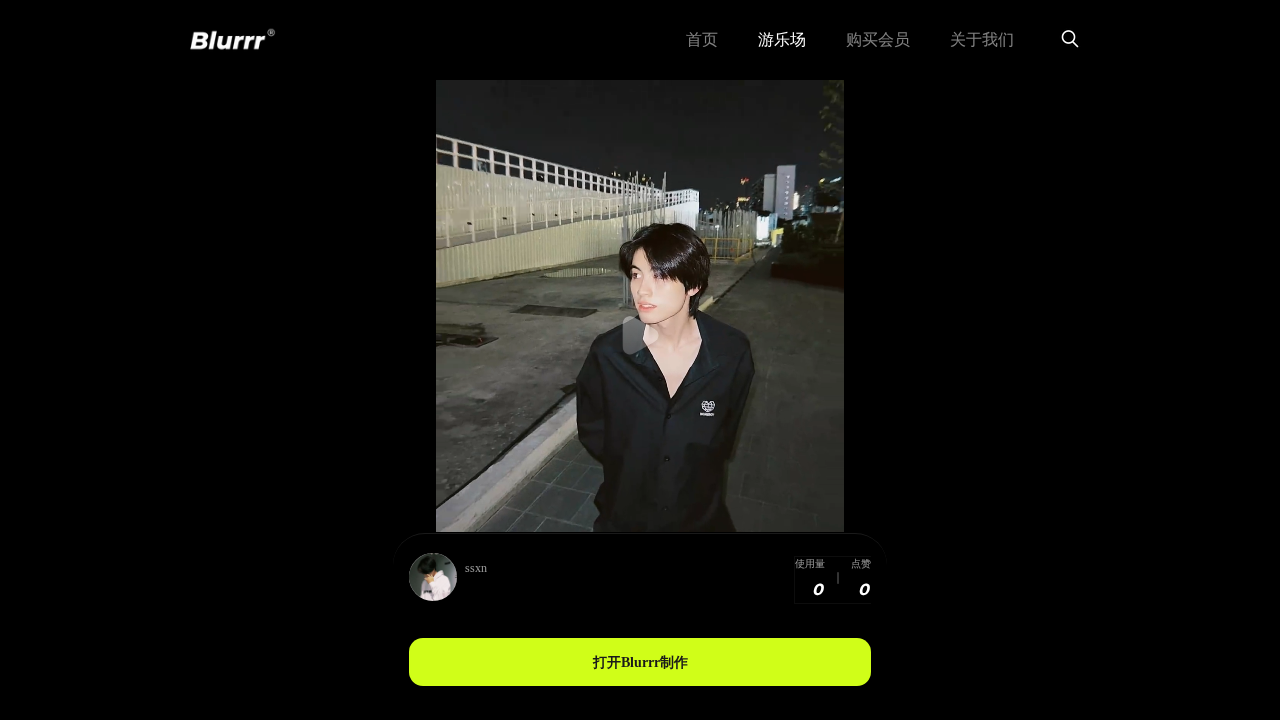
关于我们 (982, 39)
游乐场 (782, 39)
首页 (702, 39)
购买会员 (878, 39)
